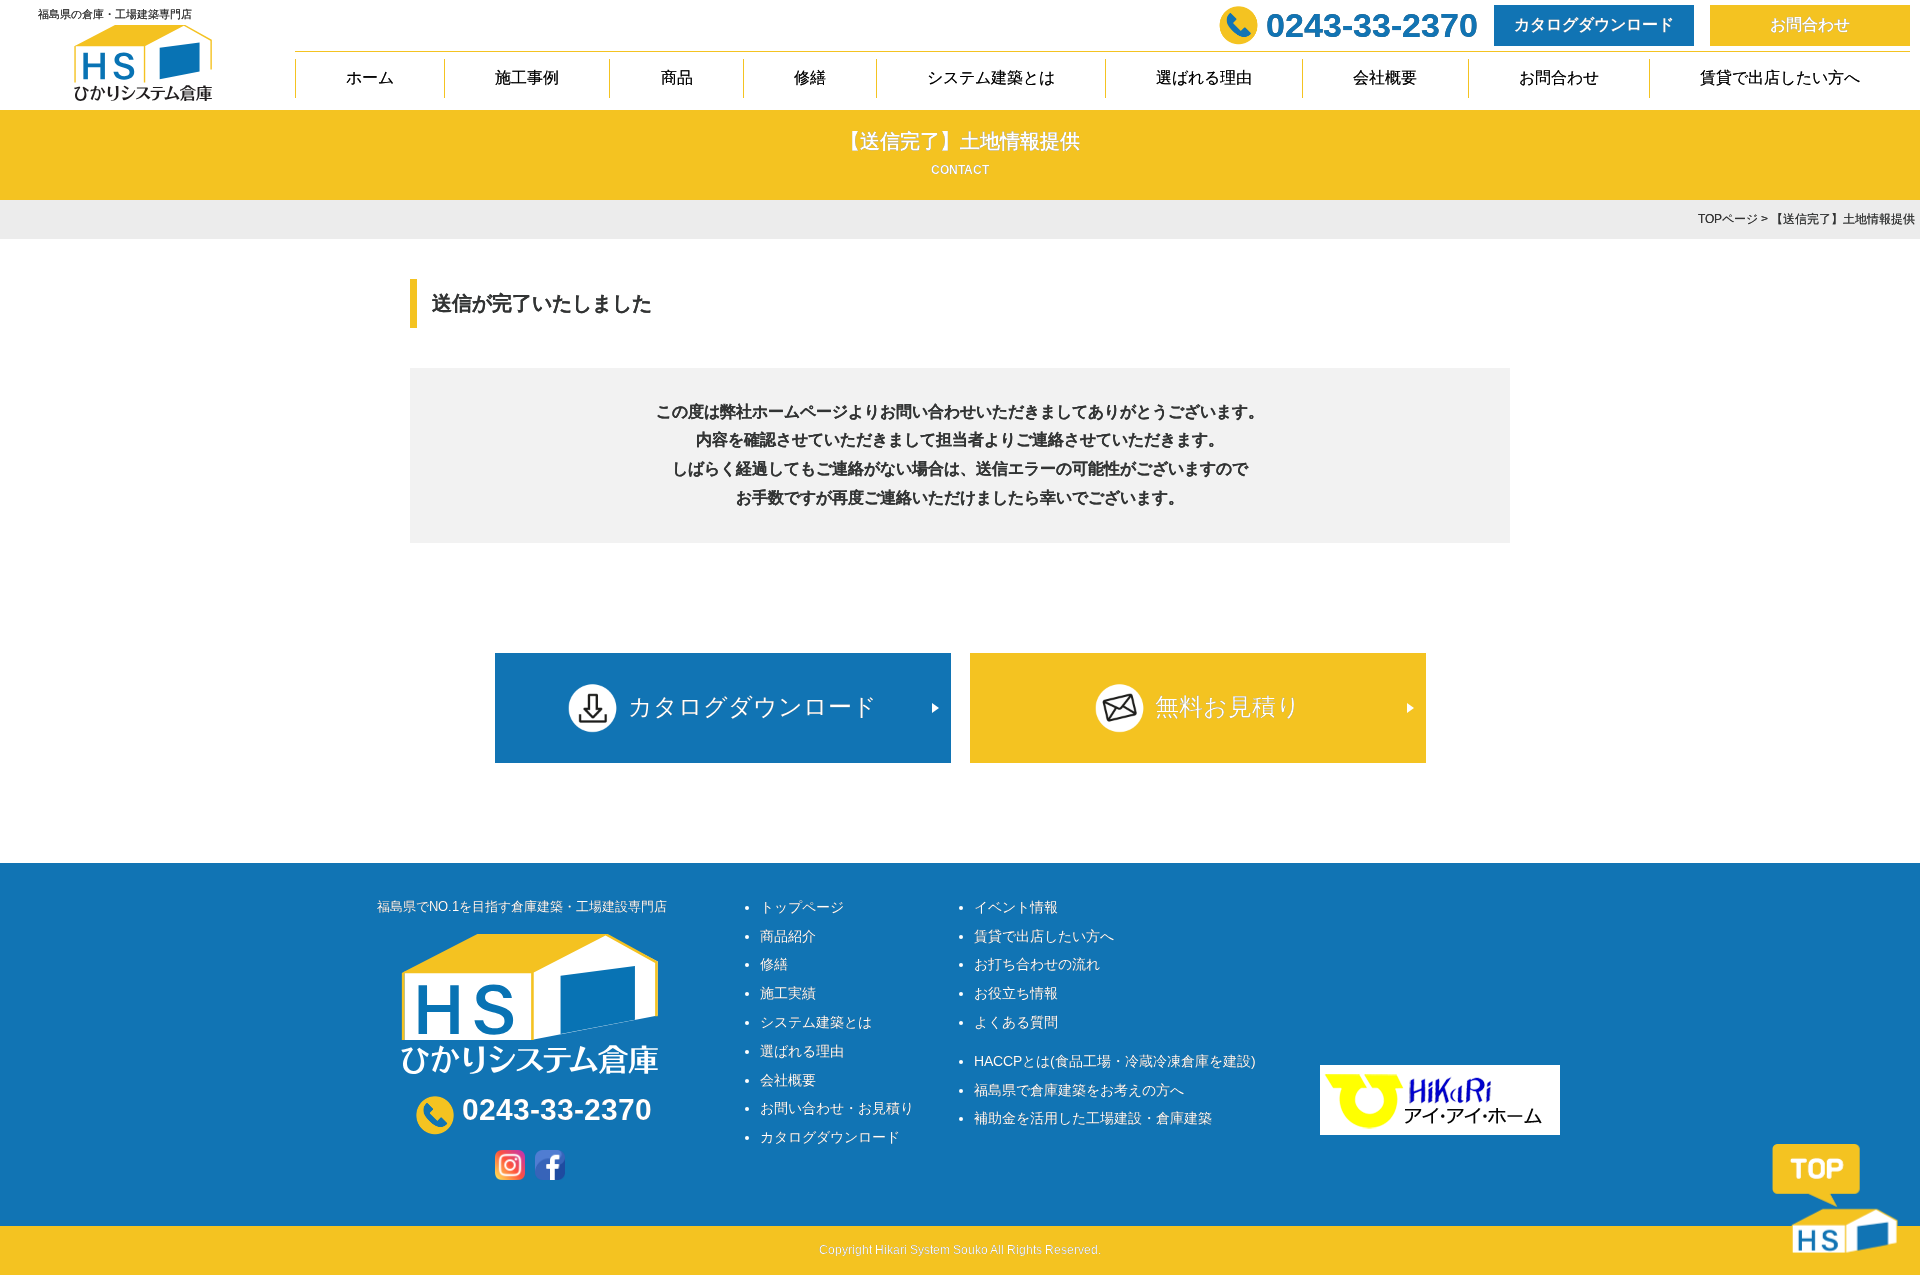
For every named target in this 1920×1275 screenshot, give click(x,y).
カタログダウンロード (1594, 24)
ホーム (370, 77)
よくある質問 (1016, 1022)
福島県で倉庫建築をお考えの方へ (1079, 1090)
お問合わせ (1810, 24)
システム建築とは (991, 77)
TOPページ (1728, 219)
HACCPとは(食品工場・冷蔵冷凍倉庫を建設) (1115, 1061)
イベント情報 (1016, 907)
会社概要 (1385, 77)
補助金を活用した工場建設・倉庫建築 (1093, 1118)
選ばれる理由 (1204, 77)
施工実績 (788, 993)
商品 (677, 77)
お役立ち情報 (1016, 993)
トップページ (802, 907)
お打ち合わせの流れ (1037, 964)
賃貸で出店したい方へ (1780, 77)
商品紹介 (788, 936)
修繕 (810, 77)
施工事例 (527, 77)
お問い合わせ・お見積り (837, 1108)
